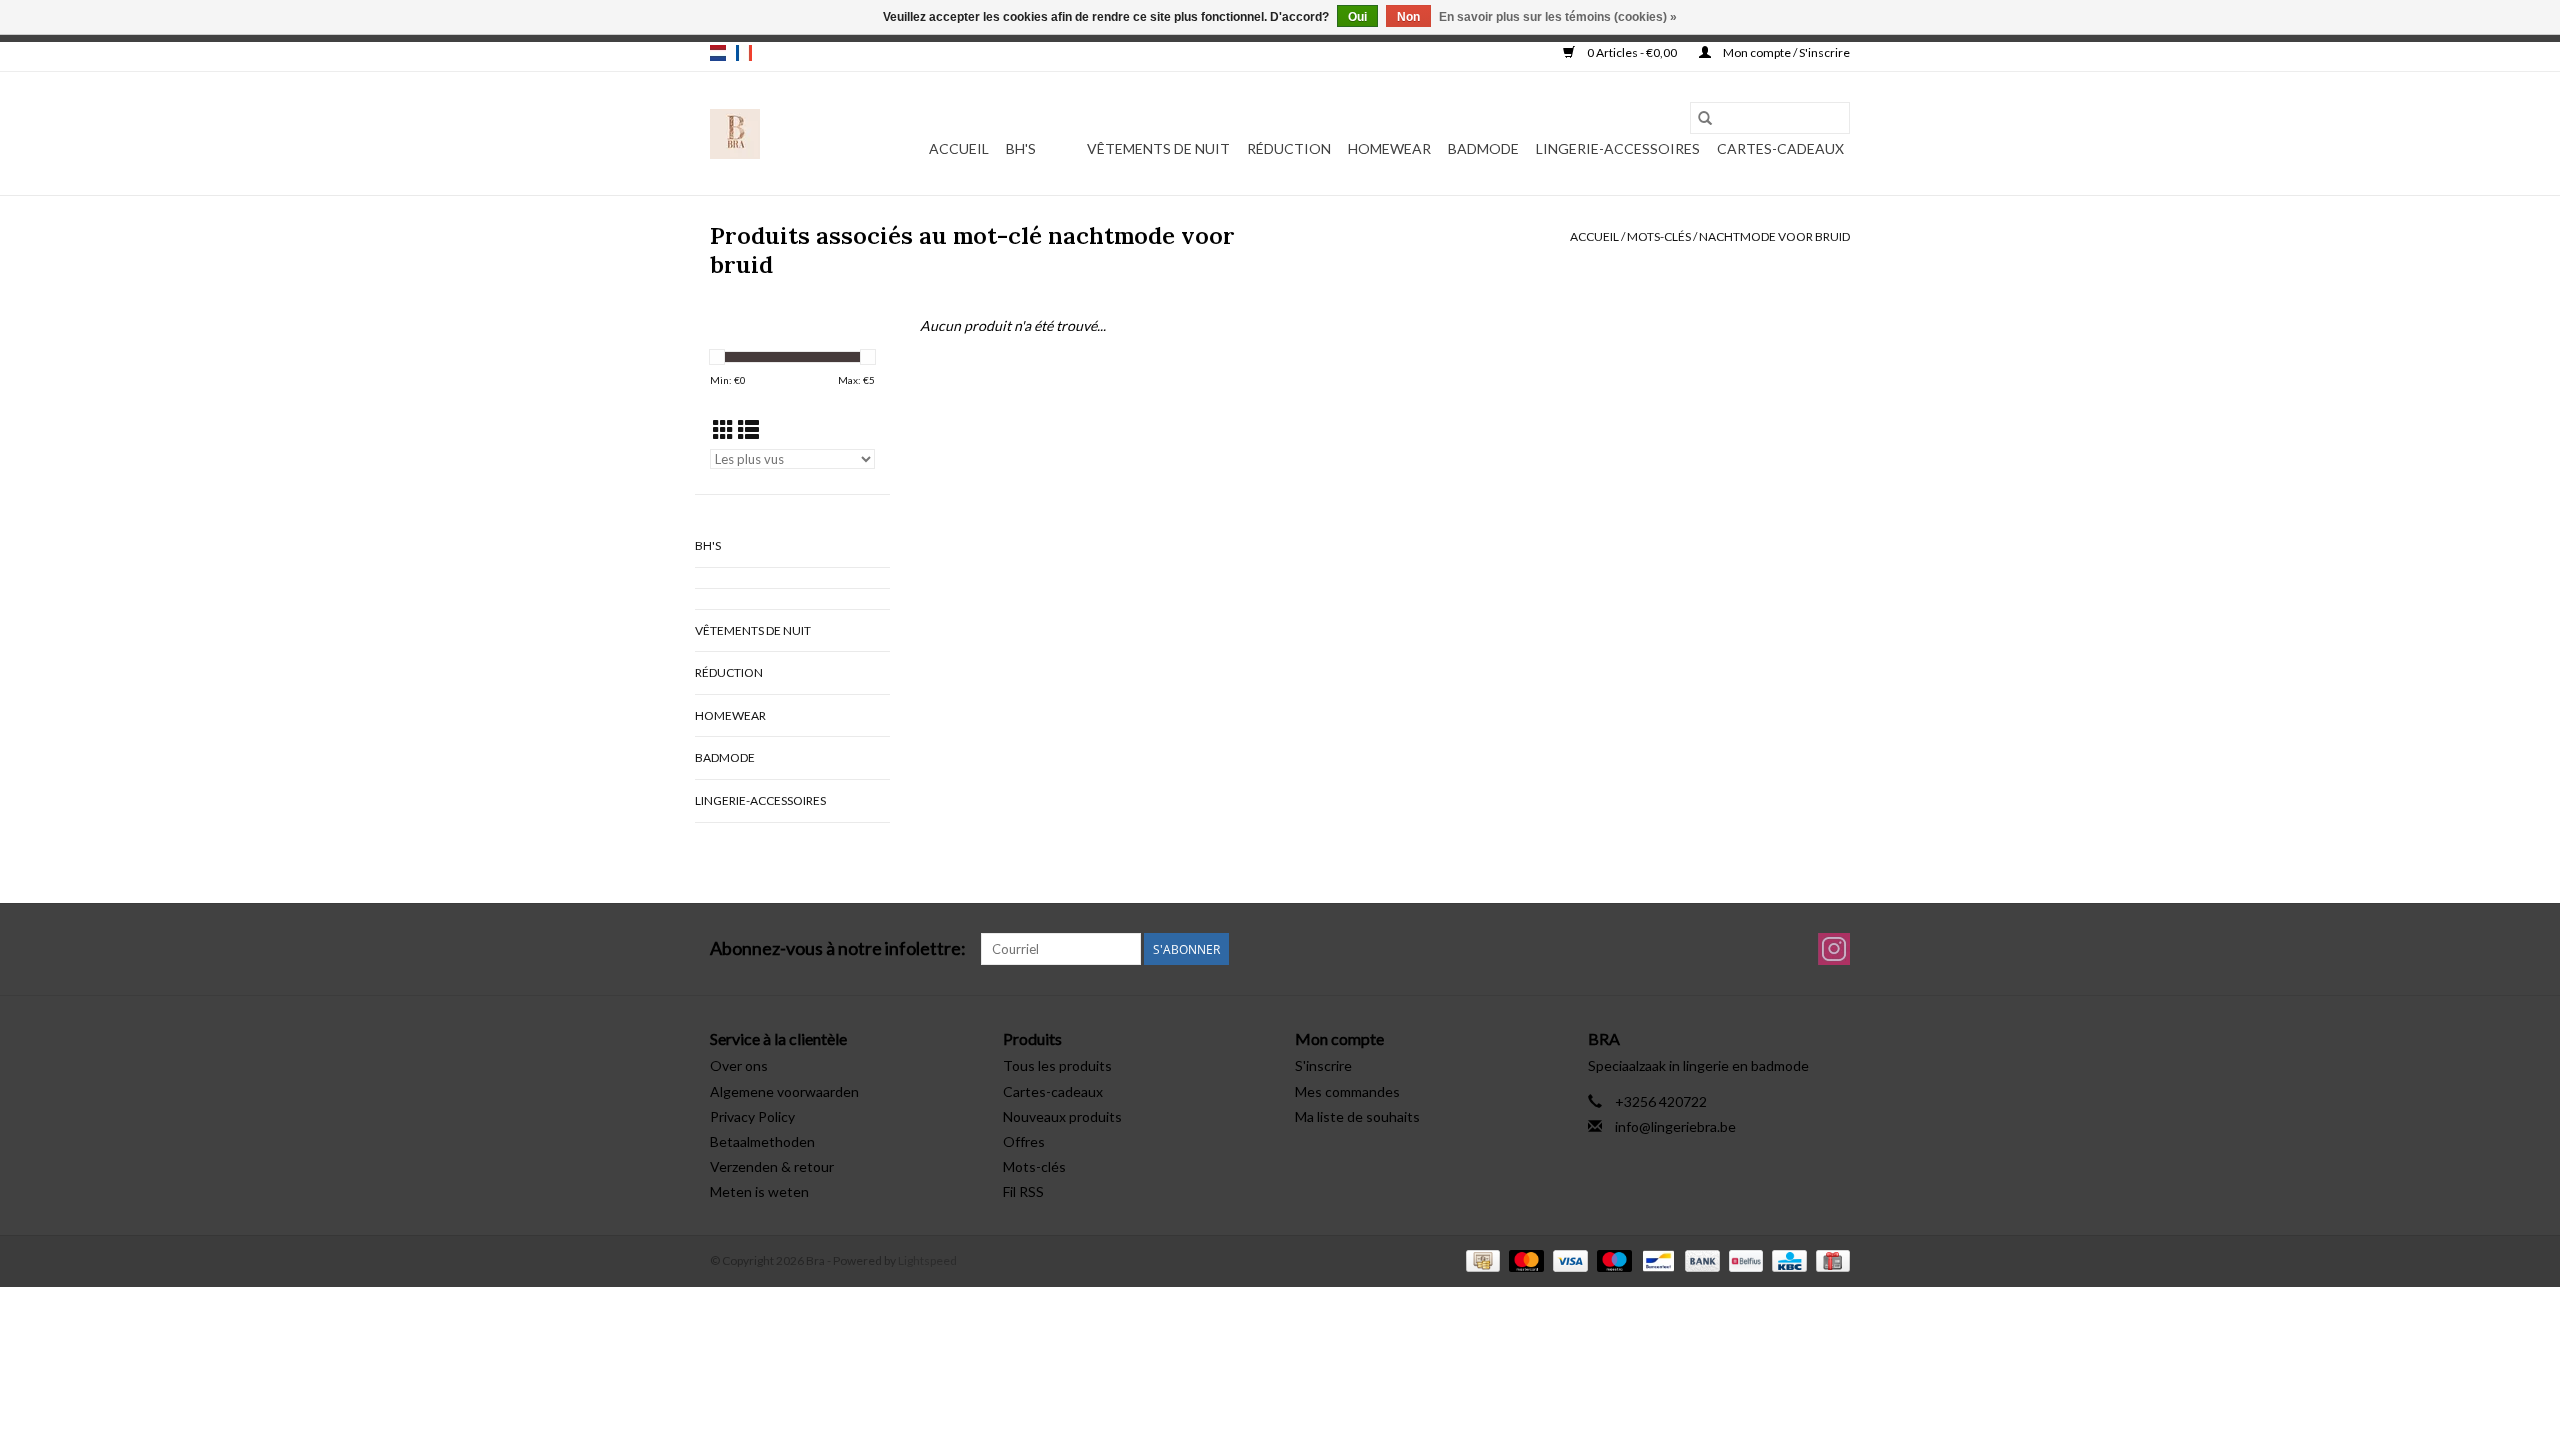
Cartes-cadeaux (1780, 148)
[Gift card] (1829, 1259)
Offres (1024, 1141)
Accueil (959, 148)
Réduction (1289, 148)
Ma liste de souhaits (1357, 1116)
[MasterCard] (1524, 1259)
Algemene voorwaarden (784, 1091)
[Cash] (1480, 1259)
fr (744, 53)
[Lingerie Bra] (735, 134)
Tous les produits (1057, 1065)
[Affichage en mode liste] (748, 429)
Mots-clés (1659, 236)
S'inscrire (1323, 1065)
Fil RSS (1023, 1191)
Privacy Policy (752, 1116)
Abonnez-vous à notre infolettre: (838, 948)
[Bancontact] (1655, 1259)
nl (718, 53)
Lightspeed (927, 1260)
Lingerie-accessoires (1618, 148)
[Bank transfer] (1700, 1259)
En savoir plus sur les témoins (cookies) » (1558, 17)
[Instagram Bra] (1834, 949)
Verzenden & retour (772, 1166)
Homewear (1389, 148)
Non (1408, 17)
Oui (1357, 17)
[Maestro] (1612, 1259)
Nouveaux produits (1062, 1116)
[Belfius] (1743, 1259)
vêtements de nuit (1158, 148)
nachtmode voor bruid (1774, 236)
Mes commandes (1347, 1091)
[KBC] (1786, 1259)
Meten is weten (759, 1191)
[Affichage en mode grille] (723, 429)
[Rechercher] (1705, 118)
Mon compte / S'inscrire (1785, 52)
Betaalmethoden (762, 1141)
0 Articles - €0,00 (1632, 52)
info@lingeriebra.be (1675, 1126)
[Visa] (1568, 1259)
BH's (1021, 148)
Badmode (1483, 148)
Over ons (739, 1065)
